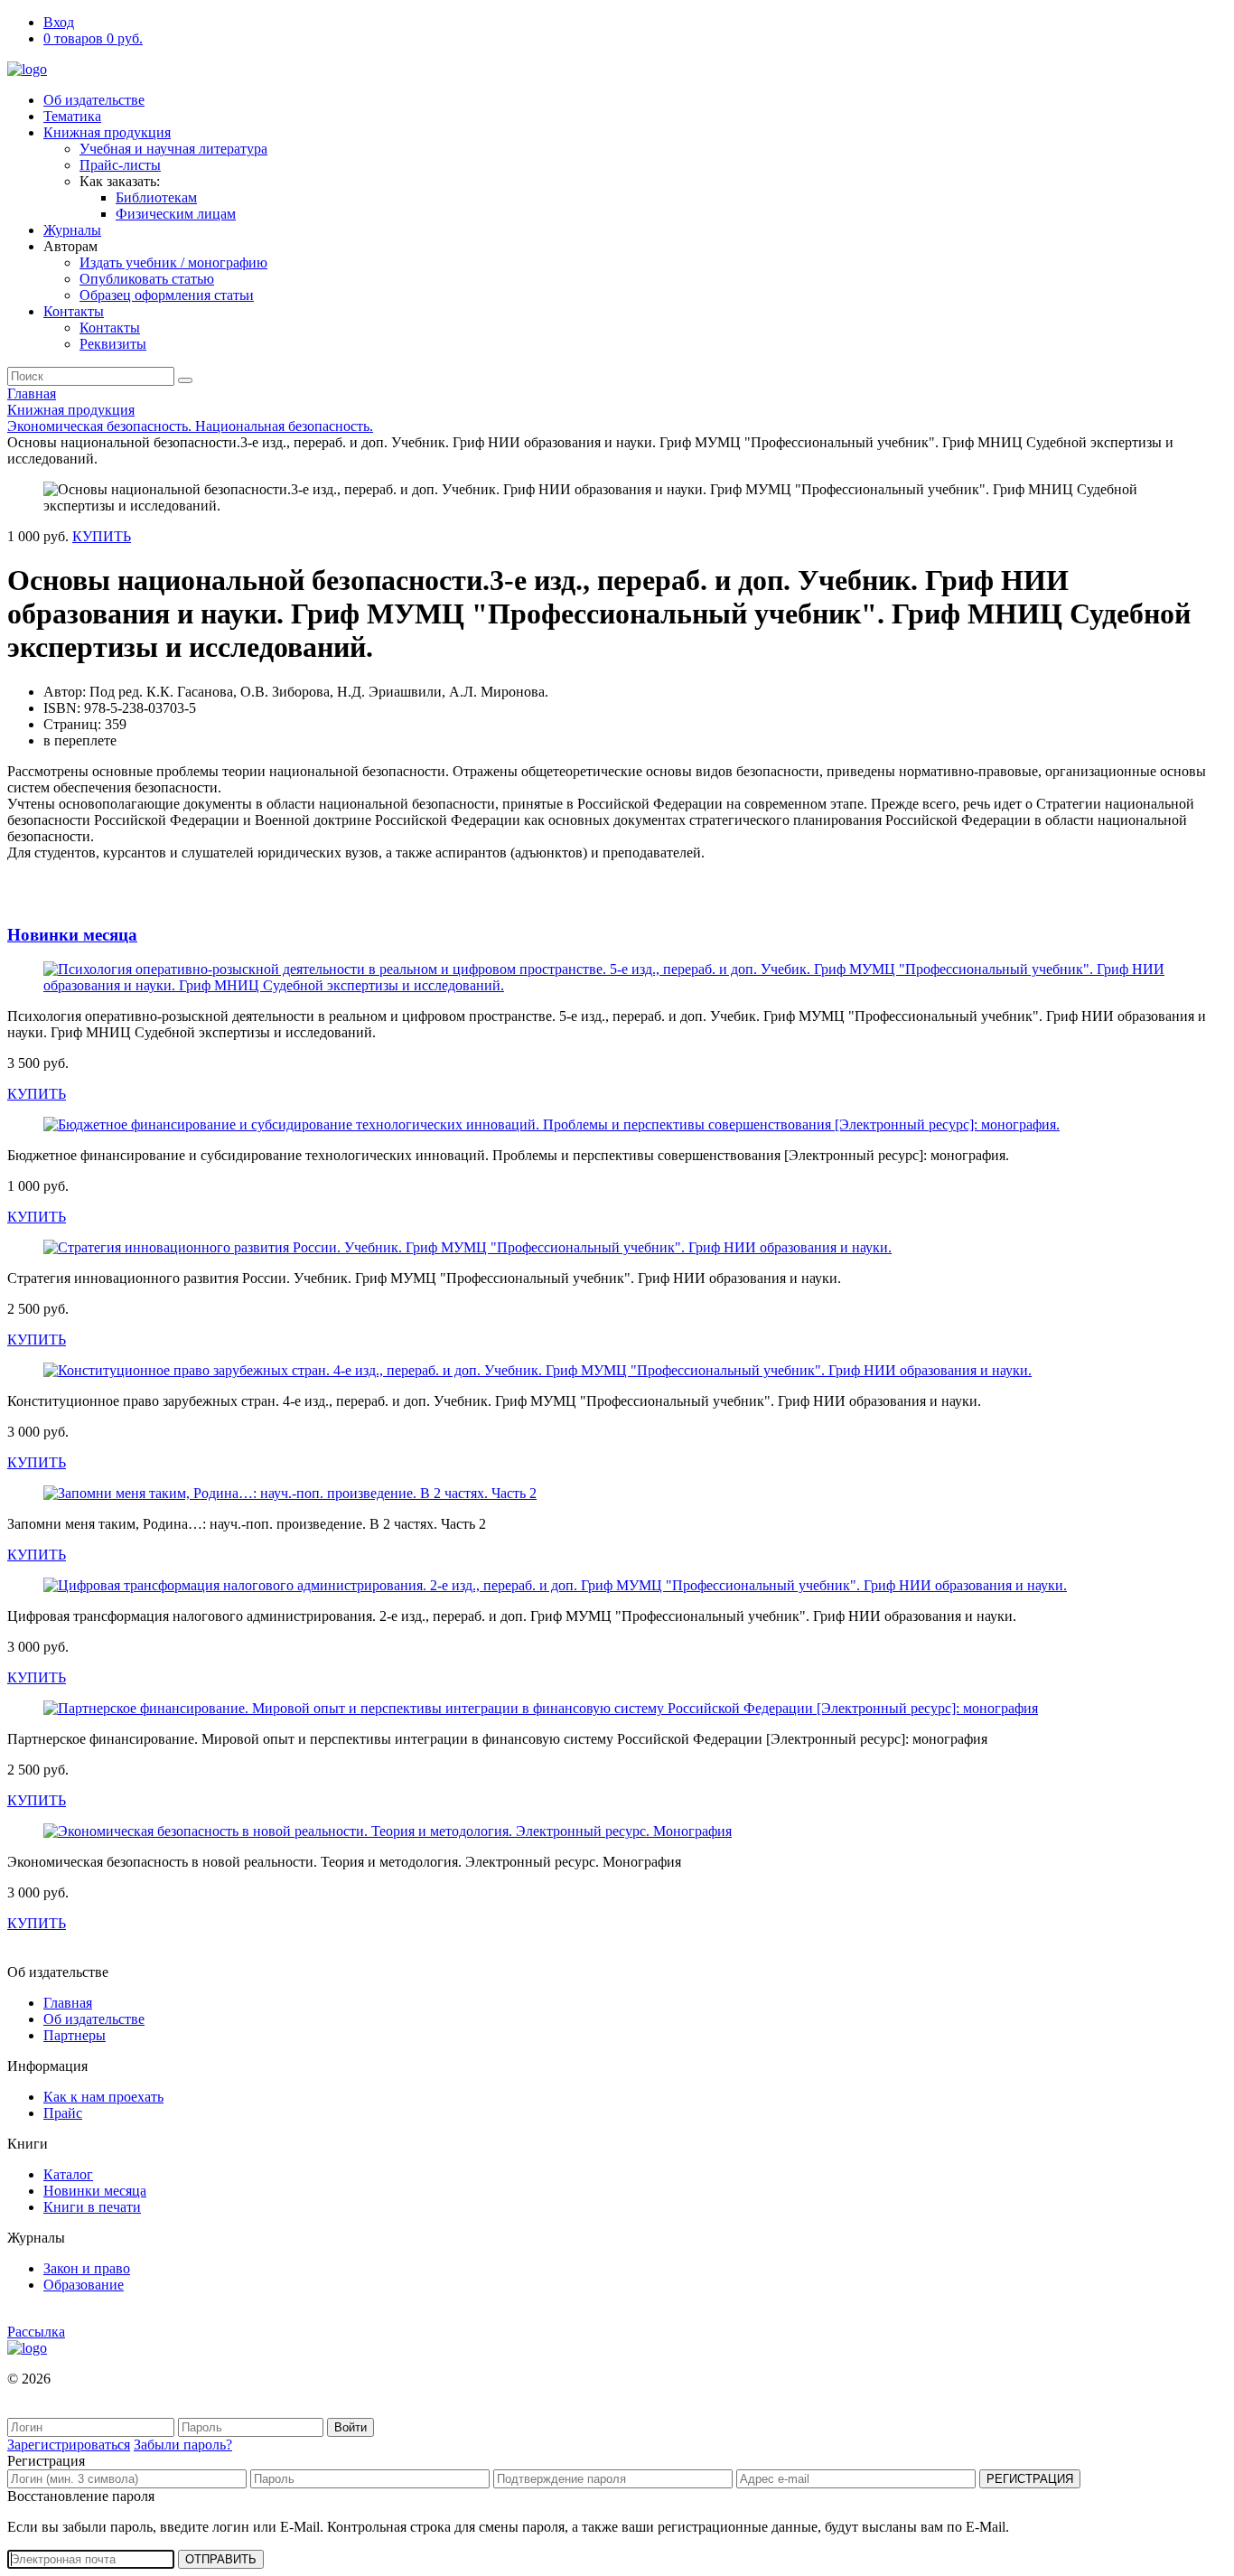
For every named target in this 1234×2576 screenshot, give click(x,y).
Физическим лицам (176, 214)
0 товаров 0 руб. (93, 38)
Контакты (74, 311)
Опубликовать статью (147, 279)
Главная (32, 393)
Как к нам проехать (103, 2097)
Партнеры (75, 2035)
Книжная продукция (107, 132)
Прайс (63, 2113)
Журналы (72, 230)
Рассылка (36, 2332)
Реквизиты (113, 344)
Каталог (68, 2174)
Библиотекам (156, 197)
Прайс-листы (120, 165)
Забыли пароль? (183, 2445)
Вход (59, 22)
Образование (84, 2285)
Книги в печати (92, 2207)
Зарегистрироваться (69, 2445)
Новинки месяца (72, 935)
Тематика (72, 116)
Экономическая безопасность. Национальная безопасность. (190, 426)
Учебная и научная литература (173, 149)
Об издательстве (94, 100)
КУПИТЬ (102, 536)
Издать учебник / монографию (173, 262)
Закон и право (87, 2268)
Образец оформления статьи (167, 295)
